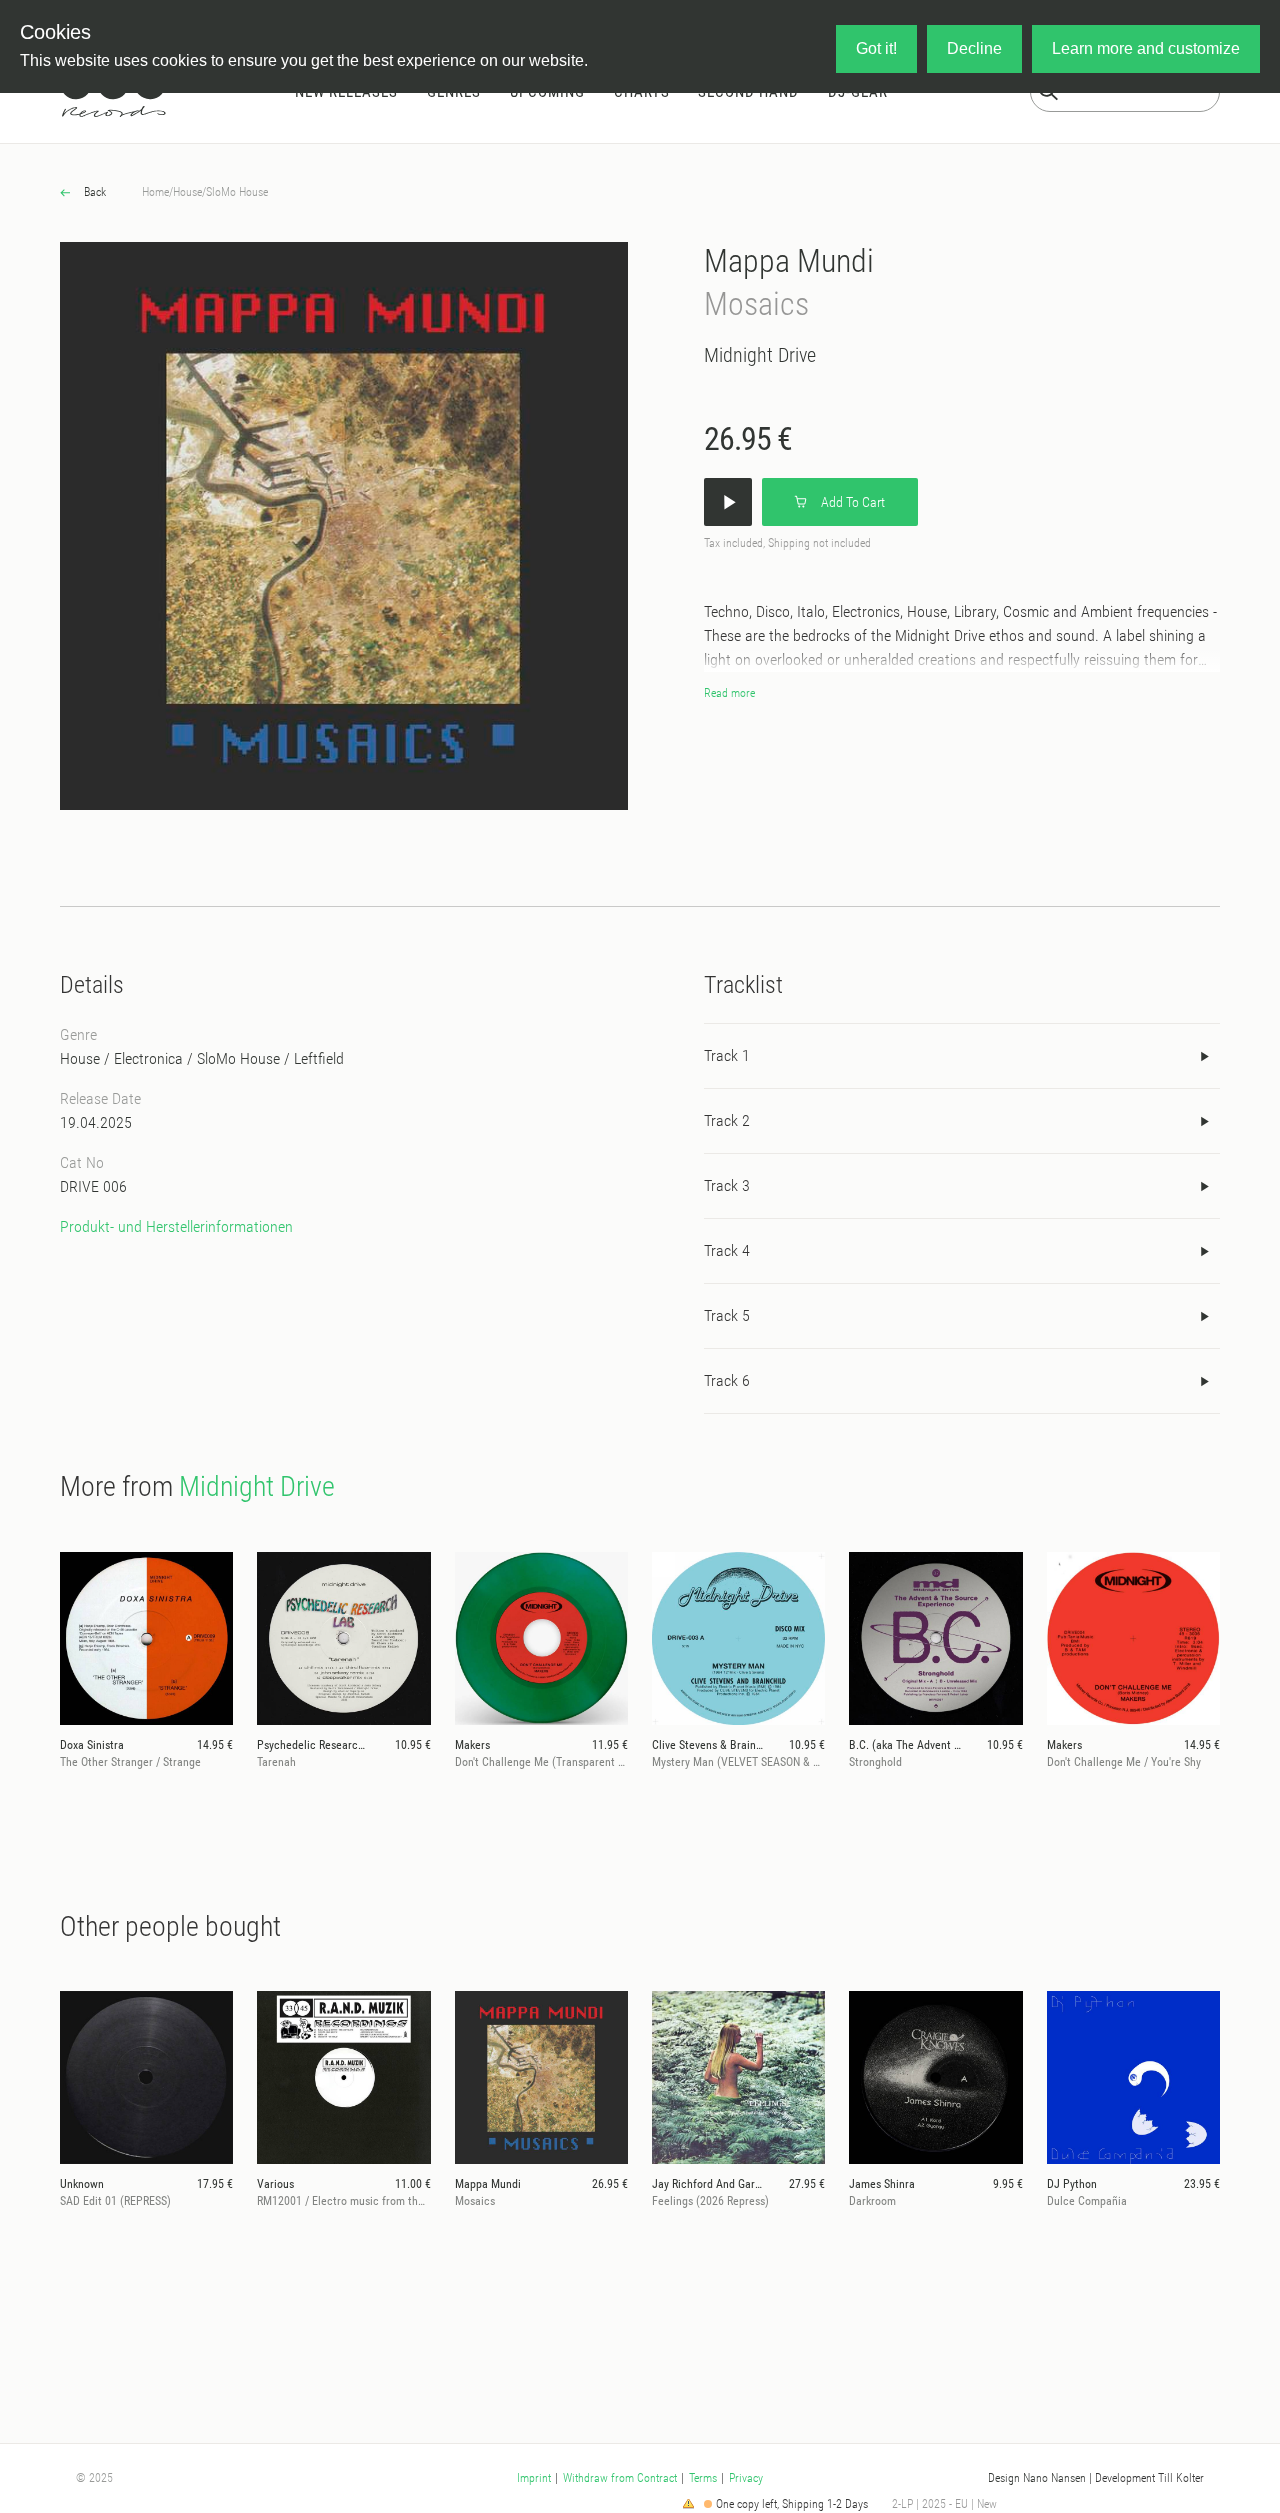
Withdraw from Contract (620, 2478)
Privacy (746, 2478)
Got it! (876, 48)
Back (93, 192)
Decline (974, 48)
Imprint (534, 2478)
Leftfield (319, 1058)
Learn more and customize (1146, 48)
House (187, 192)
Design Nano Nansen (1037, 2478)
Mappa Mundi (789, 261)
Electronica (148, 1058)
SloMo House (237, 192)
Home (155, 192)
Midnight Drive (760, 355)
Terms (703, 2478)
